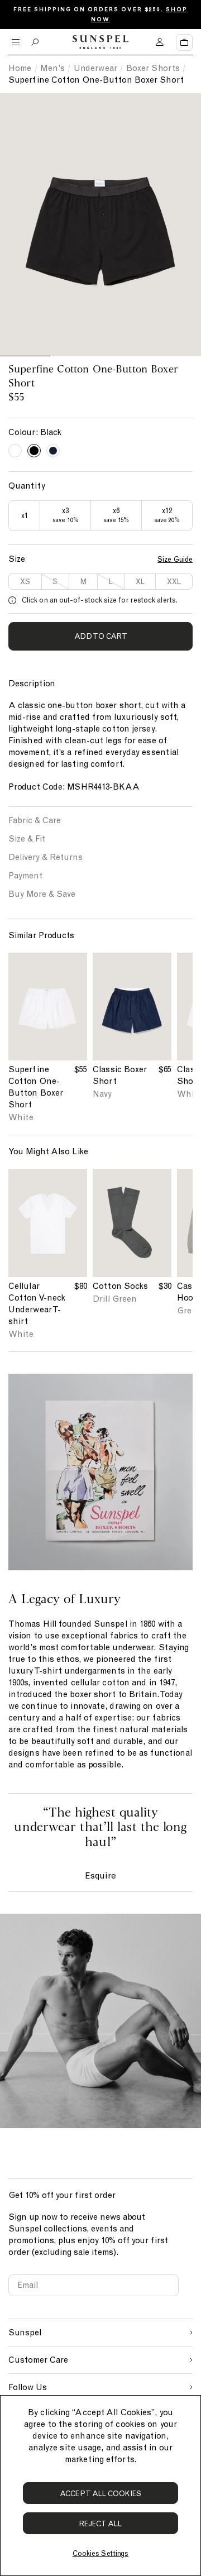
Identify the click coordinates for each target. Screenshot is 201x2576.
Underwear (95, 68)
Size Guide (175, 559)
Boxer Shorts (153, 68)
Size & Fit (27, 839)
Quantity (27, 486)
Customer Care (38, 2360)
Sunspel (25, 2333)
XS (25, 582)
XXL (174, 582)
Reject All (101, 2524)
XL (140, 582)
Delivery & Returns (46, 857)
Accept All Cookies (100, 2494)
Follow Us (28, 2387)
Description (32, 684)
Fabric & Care (35, 820)
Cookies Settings (100, 2553)
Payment (25, 876)
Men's (52, 68)
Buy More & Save (42, 894)
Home (20, 68)
